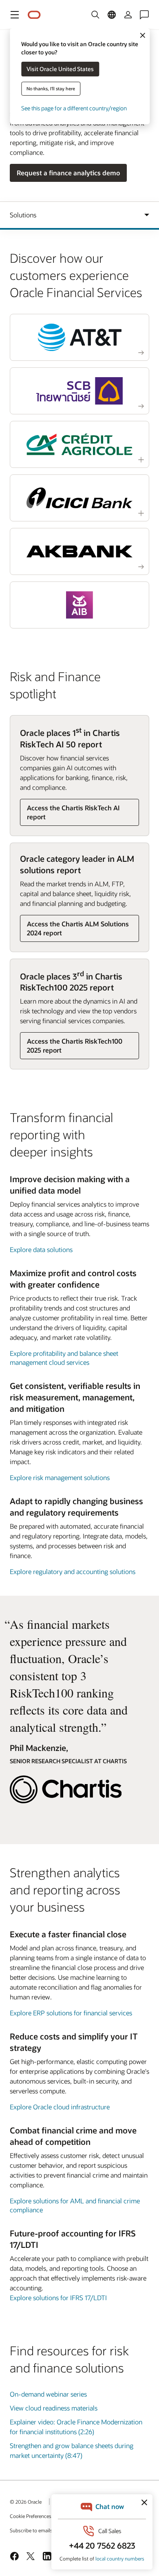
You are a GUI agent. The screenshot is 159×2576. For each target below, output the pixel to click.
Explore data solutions (41, 1249)
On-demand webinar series (48, 2394)
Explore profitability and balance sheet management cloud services (64, 1358)
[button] (15, 15)
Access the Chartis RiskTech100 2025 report (75, 1045)
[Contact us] (144, 15)
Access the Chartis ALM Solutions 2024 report (78, 928)
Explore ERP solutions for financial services (71, 2013)
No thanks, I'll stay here (51, 88)
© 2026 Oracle (26, 2502)
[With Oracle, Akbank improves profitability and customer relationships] (79, 551)
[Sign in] (128, 15)
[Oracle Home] (34, 15)
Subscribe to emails (31, 2530)
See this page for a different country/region (74, 108)
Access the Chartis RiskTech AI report (73, 812)
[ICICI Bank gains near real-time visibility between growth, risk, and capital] (79, 498)
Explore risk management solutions (60, 1477)
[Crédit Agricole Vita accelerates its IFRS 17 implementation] (79, 444)
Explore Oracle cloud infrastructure (60, 2107)
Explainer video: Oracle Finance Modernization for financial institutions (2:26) (76, 2427)
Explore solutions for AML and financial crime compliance (75, 2205)
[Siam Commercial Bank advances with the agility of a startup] (79, 391)
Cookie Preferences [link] (31, 2516)
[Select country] (112, 15)
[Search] (95, 15)
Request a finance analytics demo (68, 173)
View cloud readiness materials (54, 2408)
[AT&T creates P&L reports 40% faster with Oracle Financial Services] (79, 337)
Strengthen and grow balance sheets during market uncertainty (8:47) (72, 2450)
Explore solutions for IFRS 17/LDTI (58, 2298)
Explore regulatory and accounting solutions (73, 1571)
